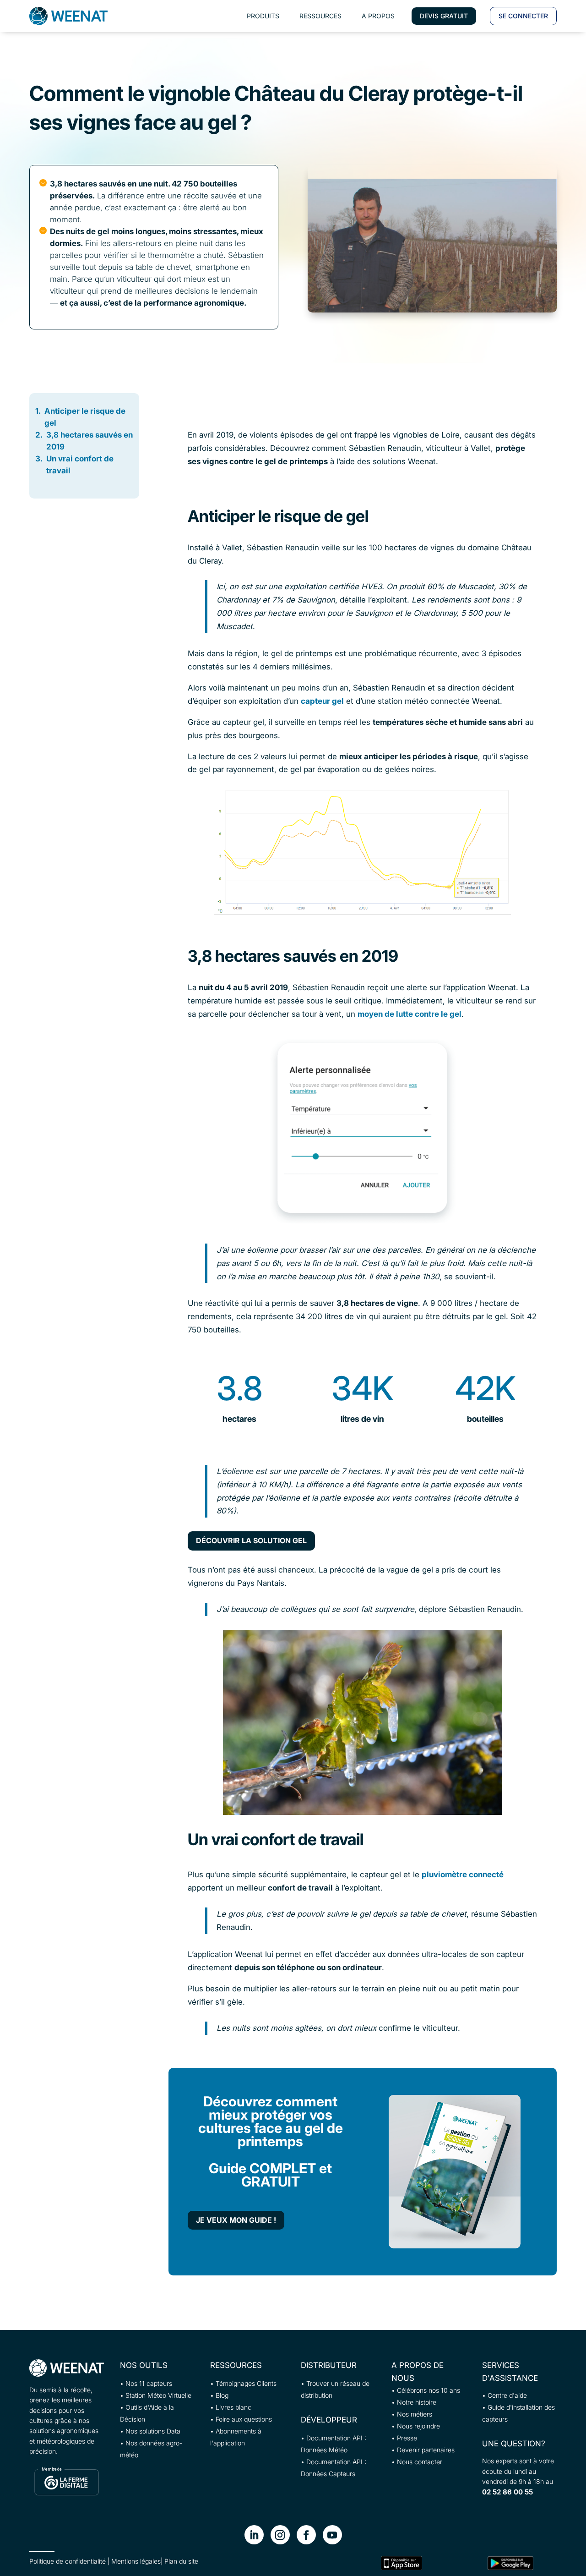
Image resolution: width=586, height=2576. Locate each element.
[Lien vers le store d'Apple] (402, 2563)
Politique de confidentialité (68, 2561)
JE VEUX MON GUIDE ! (236, 2220)
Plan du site (181, 2561)
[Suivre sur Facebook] (306, 2535)
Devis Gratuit (444, 16)
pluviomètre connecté (463, 1874)
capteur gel (322, 701)
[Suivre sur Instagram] (280, 2535)
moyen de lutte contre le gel (410, 1014)
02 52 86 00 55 (507, 2492)
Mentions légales (136, 2561)
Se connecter (523, 16)
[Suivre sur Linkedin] (254, 2535)
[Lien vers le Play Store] (510, 2563)
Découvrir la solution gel (251, 1540)
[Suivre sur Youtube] (332, 2535)
